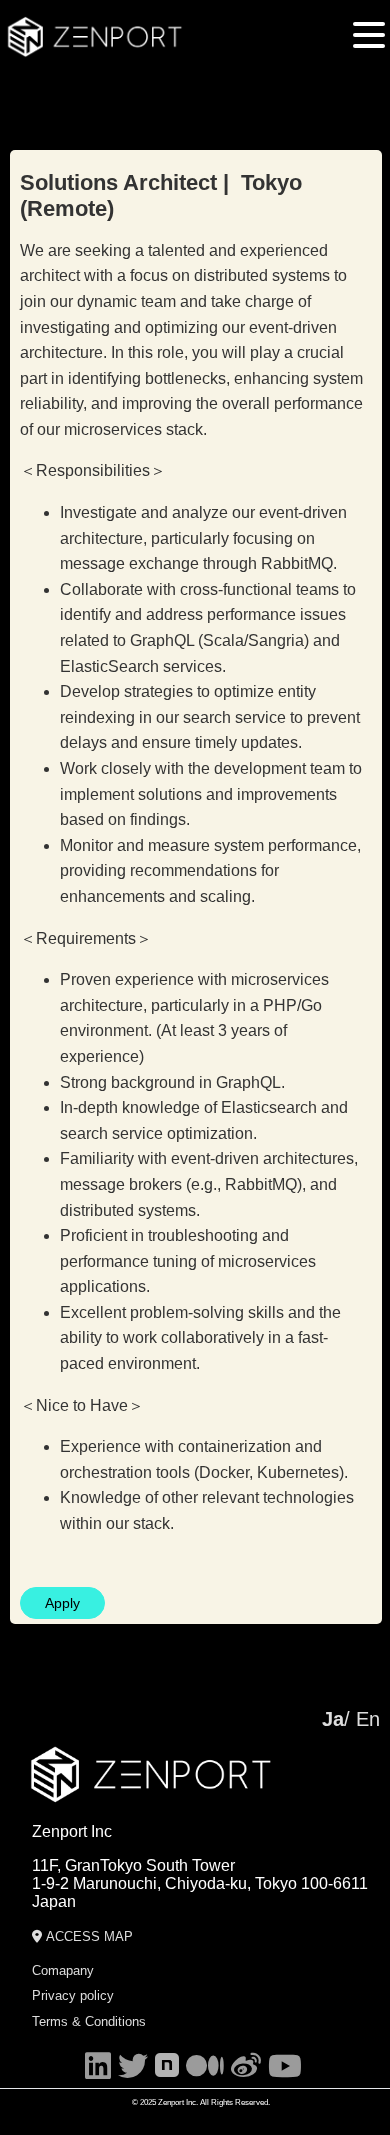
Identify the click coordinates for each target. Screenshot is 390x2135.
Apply (62, 1603)
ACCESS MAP (87, 1936)
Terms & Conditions (89, 2021)
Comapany (63, 1970)
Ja (333, 1719)
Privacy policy (73, 1995)
